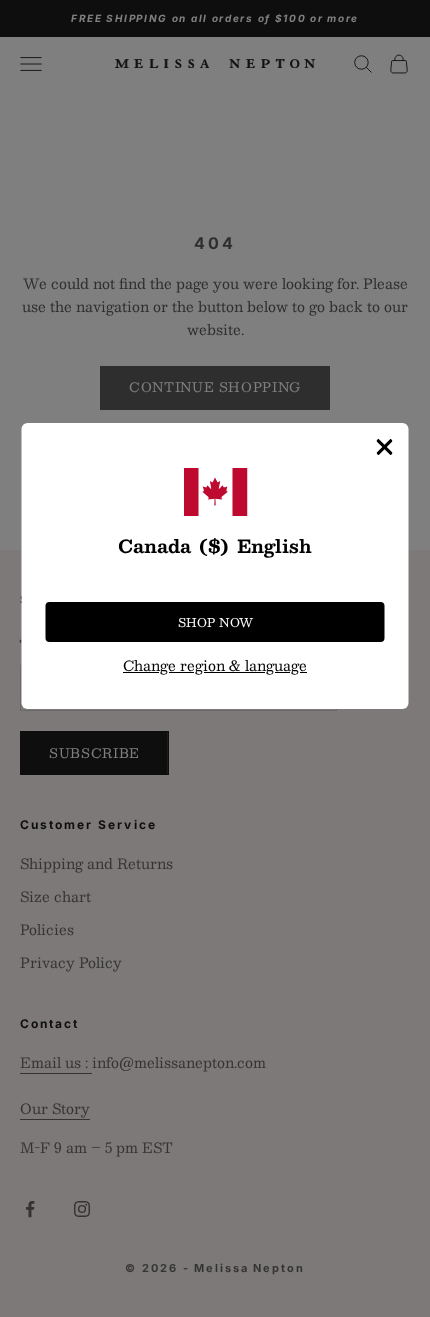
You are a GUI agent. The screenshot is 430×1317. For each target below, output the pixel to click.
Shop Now (215, 622)
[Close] (385, 447)
